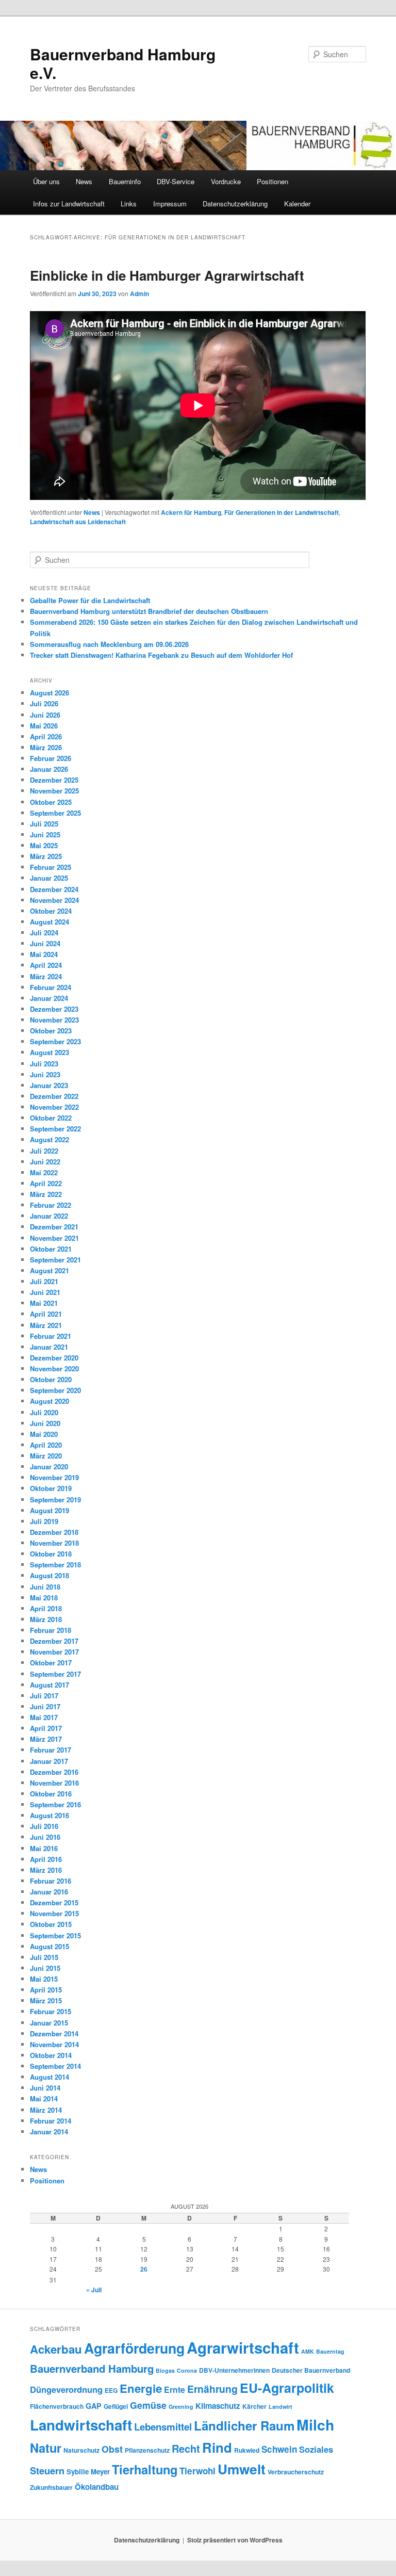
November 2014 (54, 2044)
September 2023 (55, 1041)
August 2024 (49, 922)
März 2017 (46, 1739)
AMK (308, 2351)
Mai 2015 (44, 1979)
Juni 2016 (45, 1837)
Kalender (297, 204)
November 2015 (54, 1913)
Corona (187, 2370)
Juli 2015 (44, 1957)
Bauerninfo (125, 181)
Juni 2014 (45, 2088)
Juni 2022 (45, 1162)
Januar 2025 (49, 878)
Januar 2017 (49, 1761)
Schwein (279, 2449)
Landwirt (280, 2407)
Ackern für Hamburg (191, 512)
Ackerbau (56, 2349)
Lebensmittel (163, 2427)
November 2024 (54, 900)
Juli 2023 (44, 1064)
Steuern (47, 2471)
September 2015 (55, 1935)
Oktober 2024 (51, 911)
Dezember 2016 (54, 1772)
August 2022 (49, 1139)
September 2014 (55, 2066)
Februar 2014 (51, 2121)
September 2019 (55, 1500)
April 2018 (46, 1608)
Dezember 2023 (54, 1009)
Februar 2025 (51, 867)
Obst (112, 2449)
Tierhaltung (145, 2469)
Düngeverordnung (66, 2389)
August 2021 (49, 1270)
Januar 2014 (49, 2132)
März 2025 (46, 856)
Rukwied (247, 2450)
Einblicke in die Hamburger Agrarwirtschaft (167, 275)
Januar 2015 (49, 2023)
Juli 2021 (44, 1281)
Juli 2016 (44, 1826)
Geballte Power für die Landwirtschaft (90, 600)
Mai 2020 (44, 1434)
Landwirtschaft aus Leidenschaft (78, 522)
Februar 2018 (51, 1630)
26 (144, 2269)
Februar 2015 (51, 2011)
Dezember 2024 (54, 889)
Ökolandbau (97, 2487)
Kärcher (254, 2406)
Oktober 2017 (51, 1663)
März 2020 (46, 1456)
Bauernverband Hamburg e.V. (123, 63)
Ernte (175, 2389)
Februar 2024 (51, 987)
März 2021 (46, 1325)
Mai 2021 (44, 1303)
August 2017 (49, 1685)
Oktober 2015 (51, 1924)
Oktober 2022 (51, 1118)
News (84, 181)
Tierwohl (197, 2471)
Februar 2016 (51, 1881)
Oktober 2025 (51, 802)
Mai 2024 (44, 954)
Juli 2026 (44, 703)
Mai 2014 (44, 2099)
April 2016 (46, 1859)
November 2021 (54, 1238)
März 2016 (46, 1870)
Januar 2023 (49, 1085)
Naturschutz (81, 2450)
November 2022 (54, 1107)
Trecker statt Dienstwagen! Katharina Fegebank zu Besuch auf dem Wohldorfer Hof (161, 655)
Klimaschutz (218, 2406)
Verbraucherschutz (296, 2472)
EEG (111, 2390)
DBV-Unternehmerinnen (234, 2370)
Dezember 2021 (54, 1227)
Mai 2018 (44, 1598)
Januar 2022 (49, 1216)
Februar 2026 (51, 758)
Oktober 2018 (51, 1554)
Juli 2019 (44, 1521)
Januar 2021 (49, 1347)
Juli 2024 (44, 933)
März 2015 (46, 2000)
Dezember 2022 (54, 1096)
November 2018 (54, 1543)
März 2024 (46, 976)
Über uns (46, 181)
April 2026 (46, 736)
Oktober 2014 (51, 2055)
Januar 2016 (49, 1892)
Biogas (165, 2370)
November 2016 (54, 1783)
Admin (139, 294)
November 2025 (54, 791)
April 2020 (46, 1445)
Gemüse (148, 2405)
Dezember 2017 (54, 1641)
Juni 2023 (45, 1074)
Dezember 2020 (54, 1358)
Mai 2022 (44, 1172)
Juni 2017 (45, 1706)
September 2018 (55, 1565)
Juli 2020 (44, 1412)
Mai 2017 (44, 1717)
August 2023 (49, 1052)
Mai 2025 (44, 845)
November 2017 (54, 1652)
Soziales (316, 2449)
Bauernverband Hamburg (92, 2368)
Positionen (273, 181)
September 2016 (55, 1804)
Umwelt (242, 2469)
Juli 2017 (44, 1696)
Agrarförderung (134, 2348)
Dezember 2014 (54, 2034)
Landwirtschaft (81, 2425)
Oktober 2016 (51, 1794)
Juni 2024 (45, 943)
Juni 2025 (45, 835)
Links (129, 204)
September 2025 (55, 813)
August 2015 (49, 1946)
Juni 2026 (45, 715)
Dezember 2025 (54, 780)
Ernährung (212, 2389)
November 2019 (54, 1477)
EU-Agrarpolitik (287, 2388)
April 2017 (46, 1728)
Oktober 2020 (51, 1379)
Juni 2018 (45, 1587)
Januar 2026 (49, 769)
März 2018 (46, 1619)
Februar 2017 (51, 1750)
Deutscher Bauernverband (311, 2370)
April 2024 (46, 965)
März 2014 (46, 2110)
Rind (217, 2447)
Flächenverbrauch (57, 2406)
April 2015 (46, 1990)
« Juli (94, 2290)
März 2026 (46, 747)
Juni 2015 (45, 1968)
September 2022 (55, 1129)
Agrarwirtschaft (243, 2347)
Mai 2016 (44, 1848)
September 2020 (55, 1390)
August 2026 (49, 693)
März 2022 (46, 1194)
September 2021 (55, 1260)
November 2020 (54, 1368)
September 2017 (55, 1674)
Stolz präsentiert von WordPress (235, 2540)
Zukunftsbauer (51, 2487)
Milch (315, 2425)
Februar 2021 (51, 1336)
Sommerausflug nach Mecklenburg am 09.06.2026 (109, 644)
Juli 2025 (44, 824)
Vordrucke (226, 181)
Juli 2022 (44, 1151)
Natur (46, 2448)
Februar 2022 (51, 1205)
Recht (186, 2448)
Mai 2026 (44, 726)
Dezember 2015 (54, 1902)
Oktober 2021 (51, 1249)
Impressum (170, 204)
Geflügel (116, 2406)
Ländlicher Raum (244, 2425)
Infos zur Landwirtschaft (69, 204)
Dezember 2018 (54, 1532)
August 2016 (49, 1815)
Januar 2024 (49, 998)
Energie (141, 2388)
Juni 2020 (45, 1423)
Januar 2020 (49, 1467)
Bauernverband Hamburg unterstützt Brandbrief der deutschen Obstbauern (149, 611)
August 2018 (49, 1575)
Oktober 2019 (51, 1488)
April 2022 (46, 1183)
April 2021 (46, 1314)
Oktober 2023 (51, 1031)
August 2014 (49, 2077)
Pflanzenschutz (147, 2450)
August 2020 (49, 1401)
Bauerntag (330, 2351)
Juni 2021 (45, 1292)
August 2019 (49, 1510)
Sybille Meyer (88, 2472)
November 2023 (54, 1020)
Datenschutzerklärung (235, 204)
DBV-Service (176, 181)
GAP (94, 2406)
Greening (181, 2407)
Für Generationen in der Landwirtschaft (282, 512)
